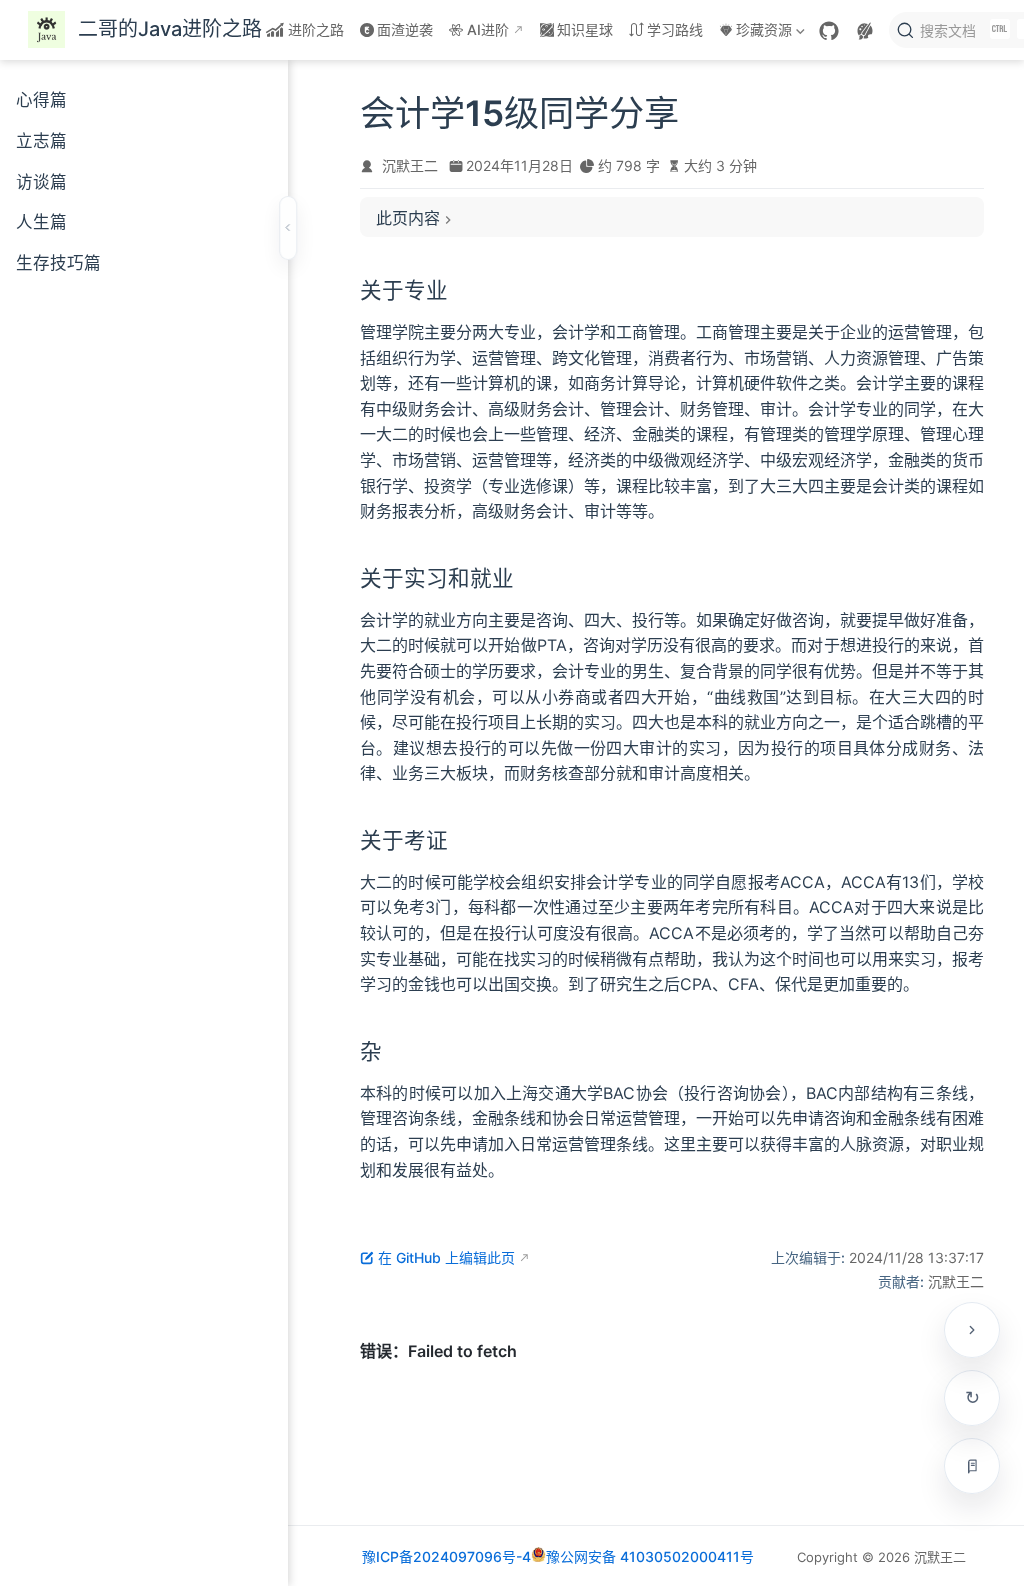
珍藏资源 (754, 33)
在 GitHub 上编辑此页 (446, 1257)
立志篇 (41, 141)
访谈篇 (41, 182)
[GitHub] (829, 31)
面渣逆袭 (405, 29)
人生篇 (41, 222)
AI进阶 (488, 29)
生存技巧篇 (58, 263)
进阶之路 (316, 29)
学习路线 (675, 29)
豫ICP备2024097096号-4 (446, 1556)
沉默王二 (410, 165)
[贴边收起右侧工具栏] (972, 1330)
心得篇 (41, 100)
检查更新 (972, 1398)
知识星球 (585, 29)
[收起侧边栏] (288, 228)
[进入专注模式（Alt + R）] (972, 1466)
